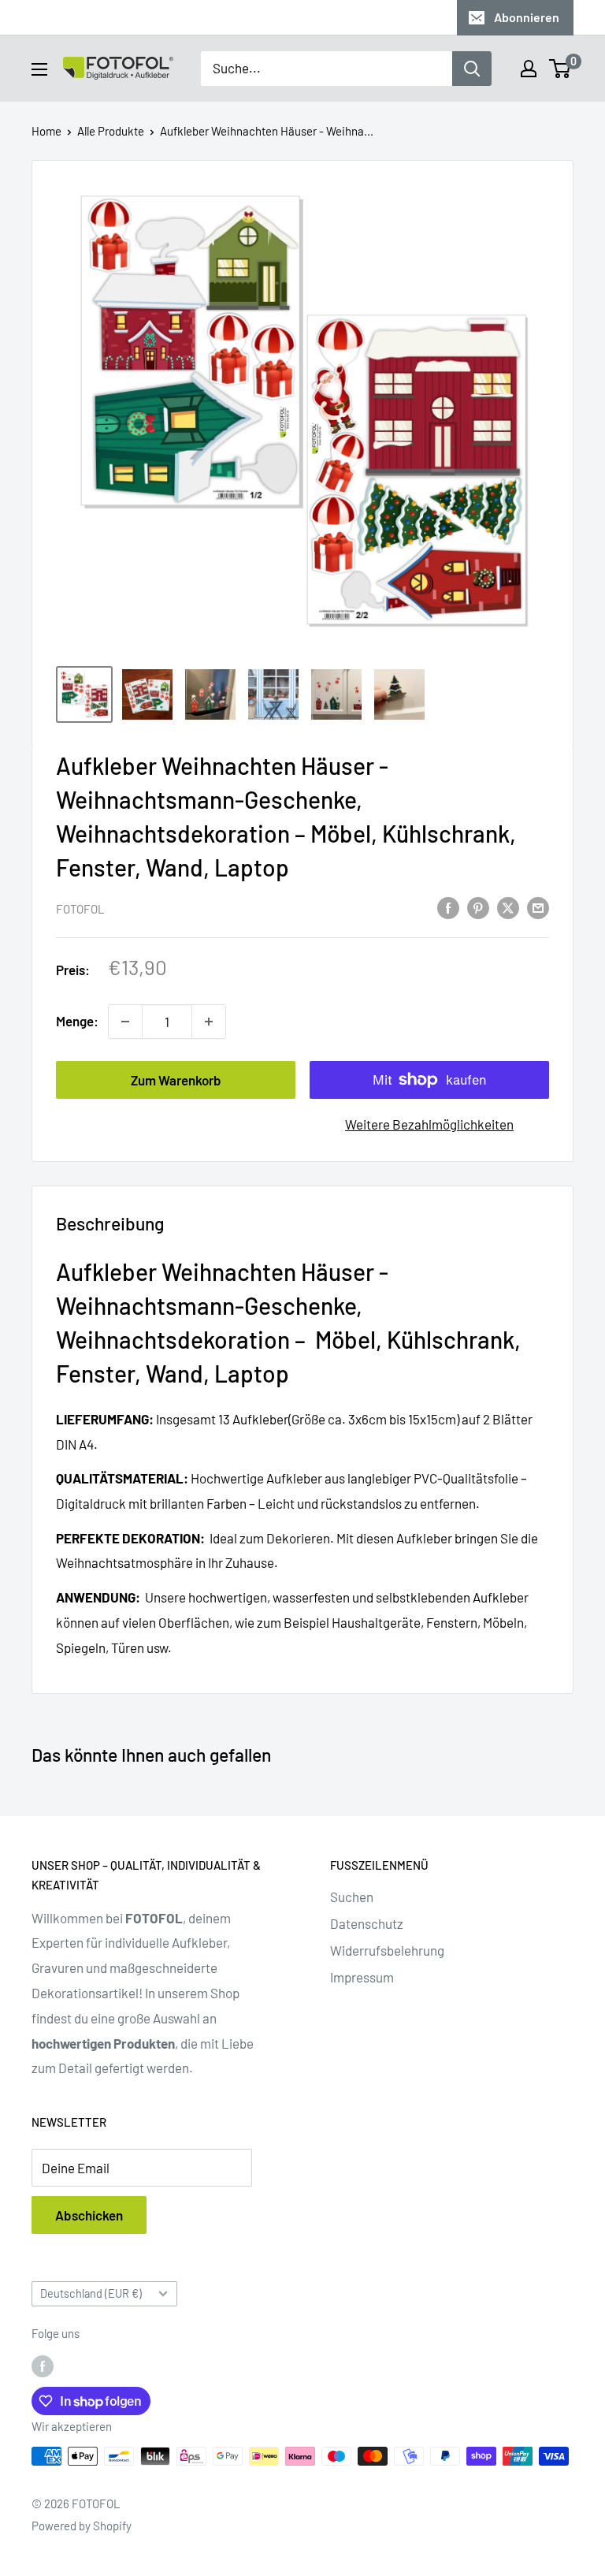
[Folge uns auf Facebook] (43, 2366)
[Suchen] (472, 69)
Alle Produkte (111, 131)
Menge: (77, 1021)
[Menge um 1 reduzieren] (125, 1022)
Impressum (362, 1977)
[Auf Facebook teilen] (448, 907)
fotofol (80, 909)
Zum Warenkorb (176, 1080)
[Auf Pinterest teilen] (478, 907)
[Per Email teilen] (538, 907)
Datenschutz (367, 1923)
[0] (560, 69)
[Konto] (529, 69)
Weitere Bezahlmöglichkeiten (429, 1124)
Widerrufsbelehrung (387, 1950)
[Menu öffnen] (39, 69)
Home (46, 131)
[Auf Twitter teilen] (508, 907)
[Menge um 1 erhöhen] (209, 1022)
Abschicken (89, 2215)
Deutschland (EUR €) (91, 2293)
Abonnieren (527, 17)
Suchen (352, 1897)
